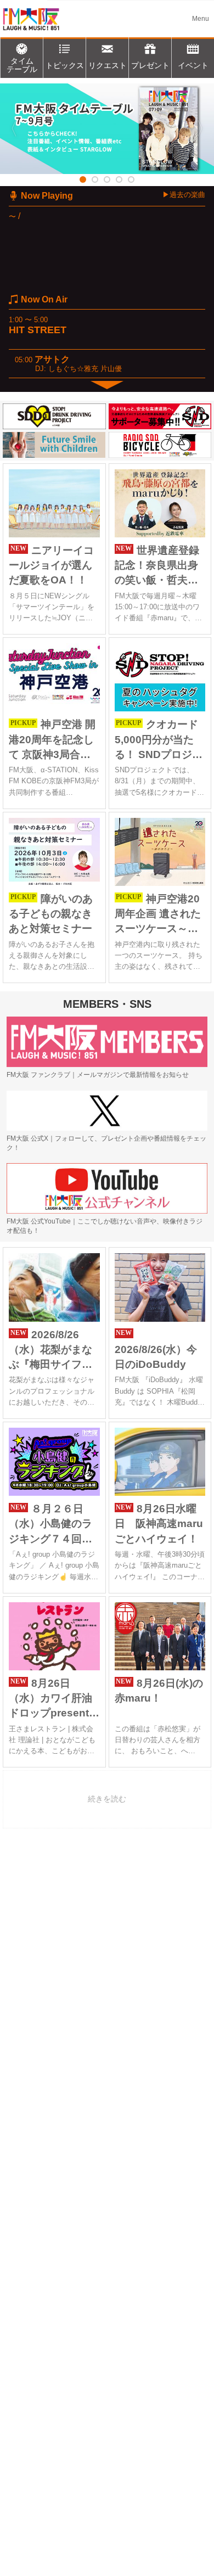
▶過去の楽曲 (184, 195)
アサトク (52, 359)
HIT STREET (38, 330)
